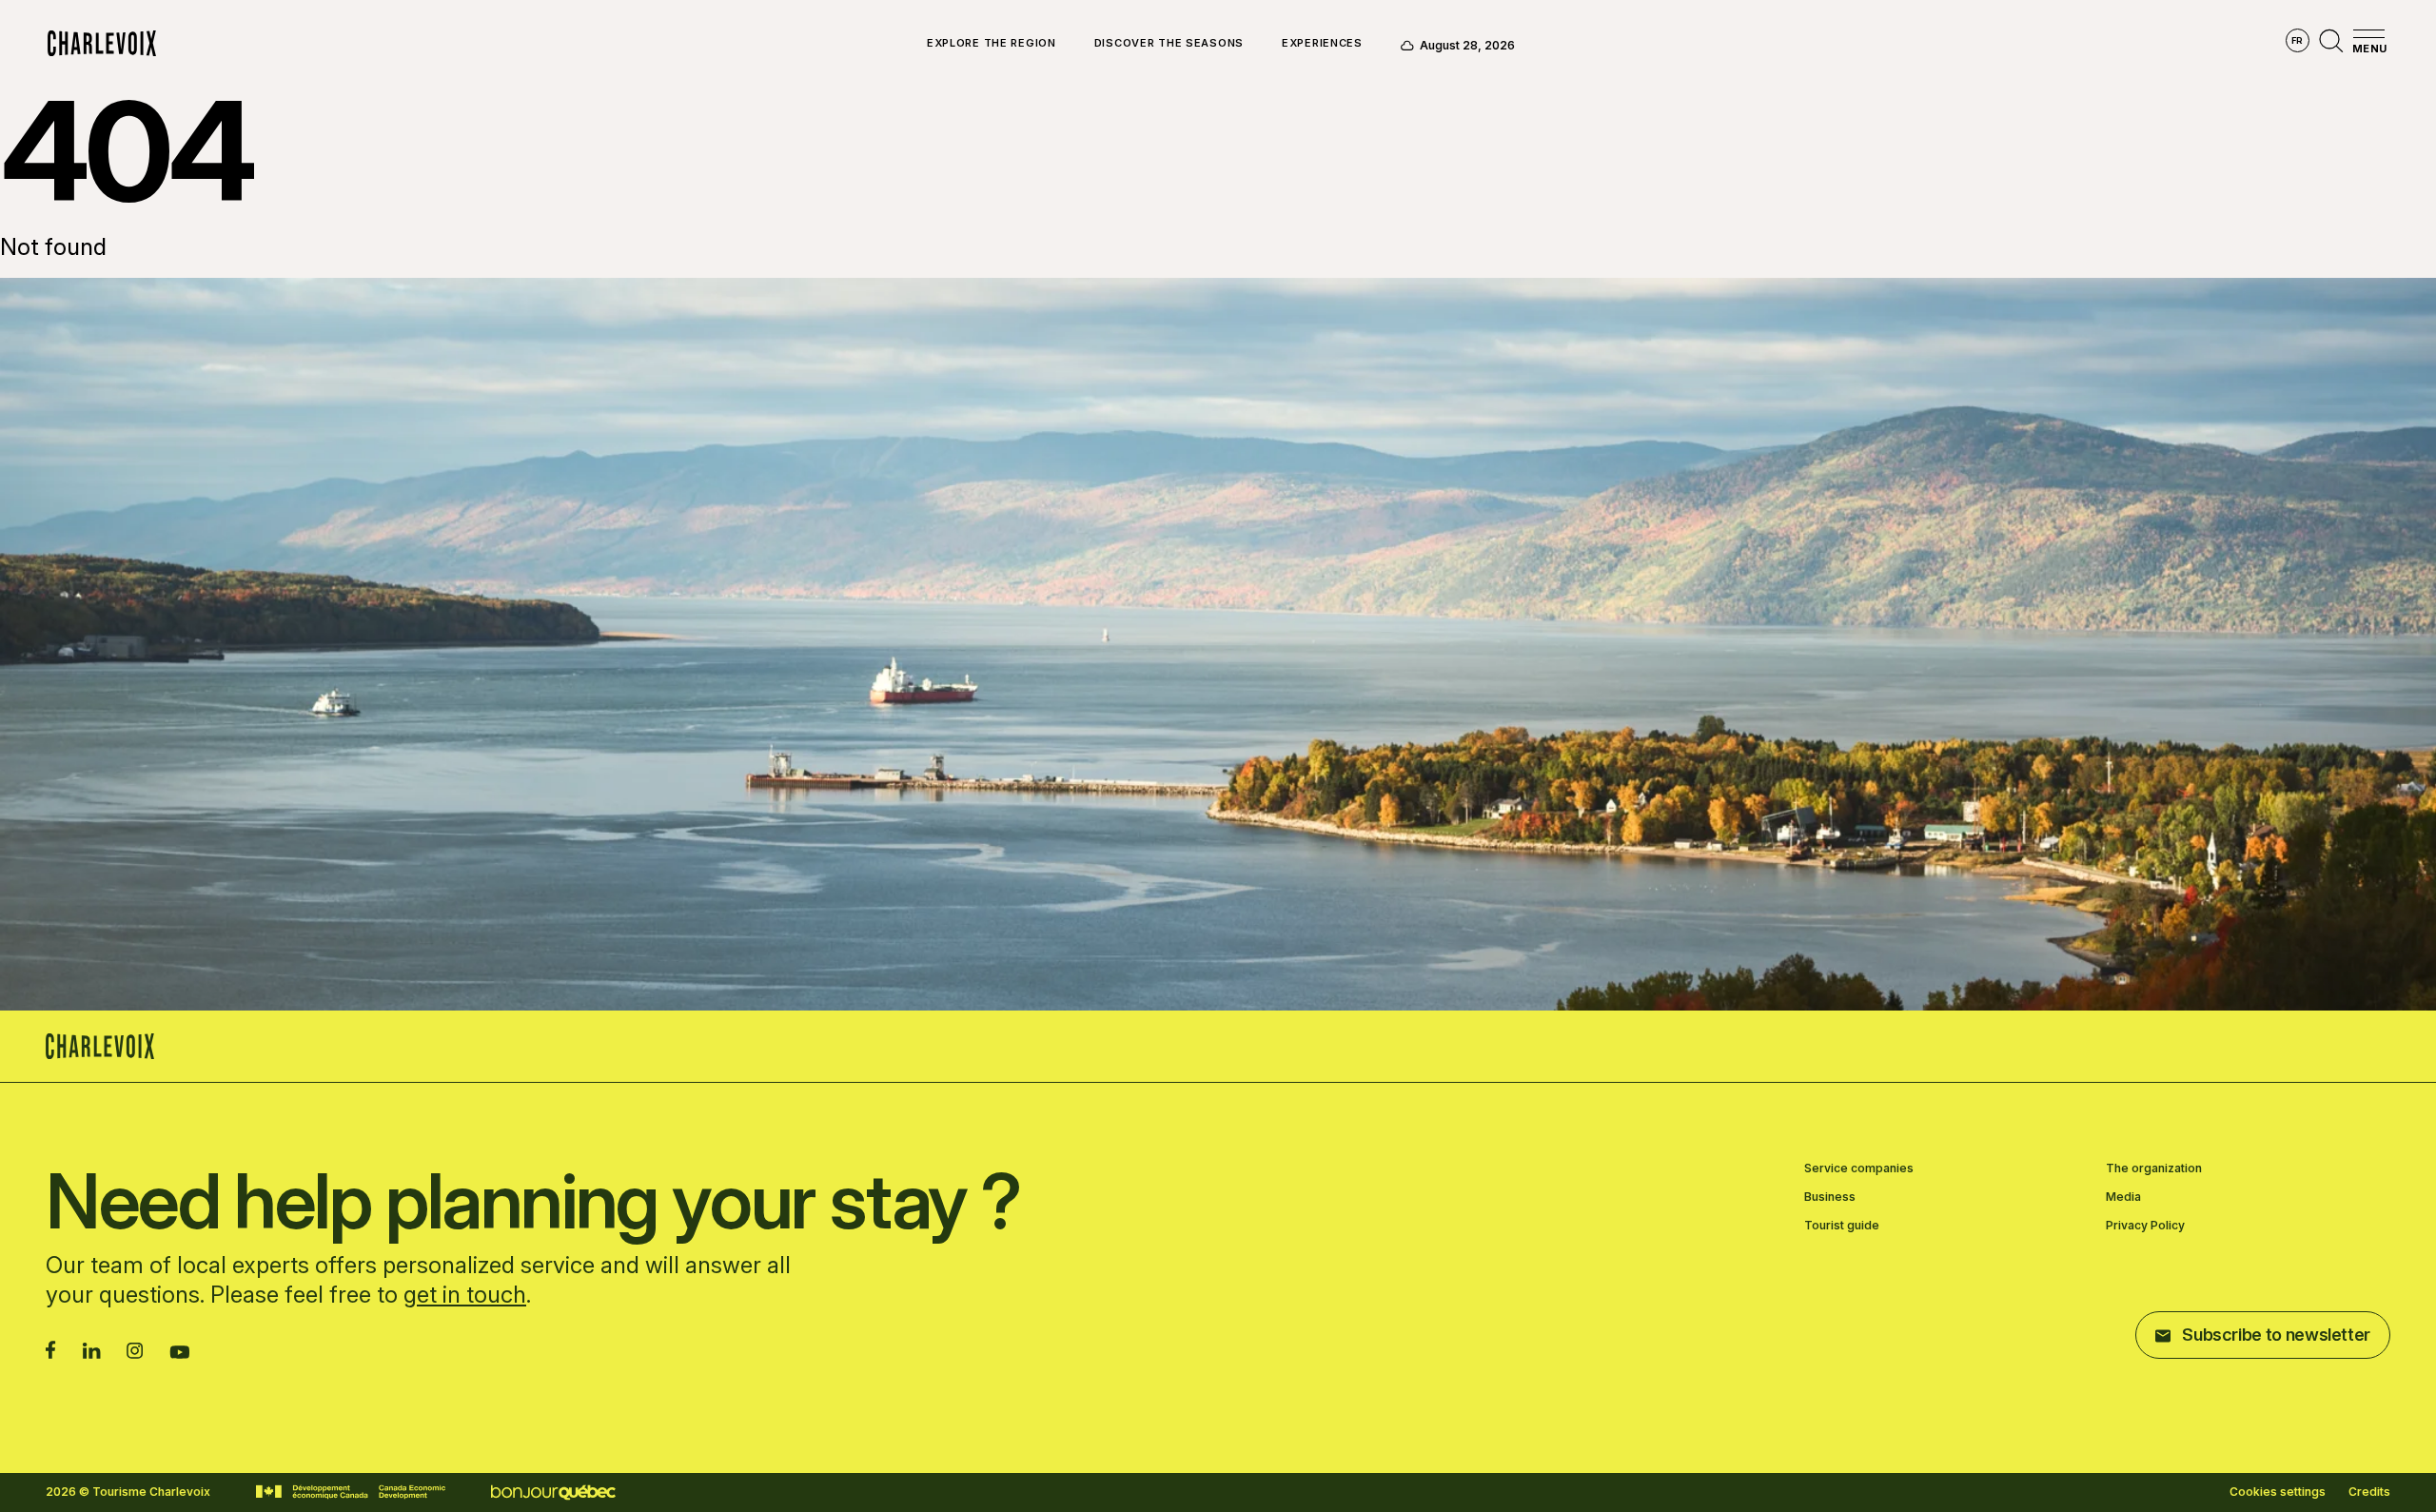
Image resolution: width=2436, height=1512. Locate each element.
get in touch (465, 1295)
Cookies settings (2278, 1492)
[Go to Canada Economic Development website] (351, 1492)
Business (1830, 1197)
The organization (2154, 1168)
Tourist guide (1842, 1226)
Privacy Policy (2145, 1226)
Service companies (1859, 1168)
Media (2123, 1197)
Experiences (1322, 44)
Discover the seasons (1169, 44)
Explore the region (992, 44)
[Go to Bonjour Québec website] (553, 1492)
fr (2298, 40)
